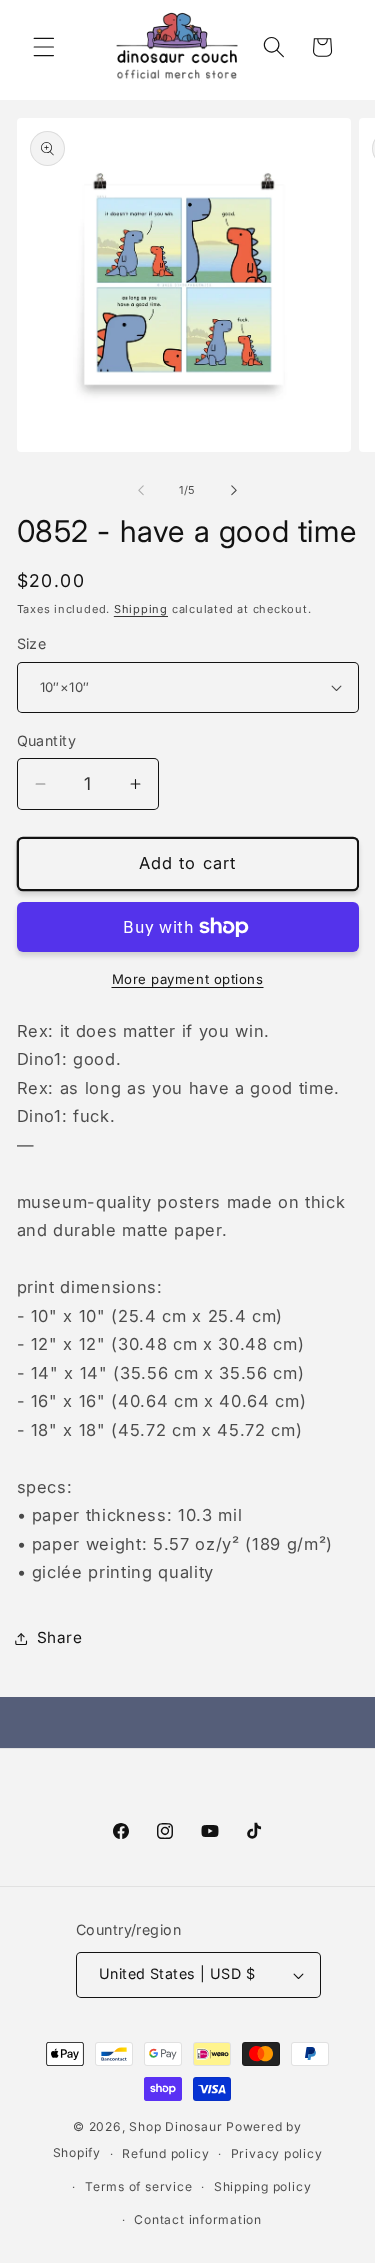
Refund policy (165, 2153)
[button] (44, 47)
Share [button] (60, 1637)
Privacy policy (277, 2153)
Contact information (198, 2219)
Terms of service (138, 2186)
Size (32, 643)
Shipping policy (263, 2186)
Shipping (141, 609)
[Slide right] (234, 490)
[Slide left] (141, 490)
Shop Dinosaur (175, 2126)
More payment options (188, 979)
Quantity (47, 740)
